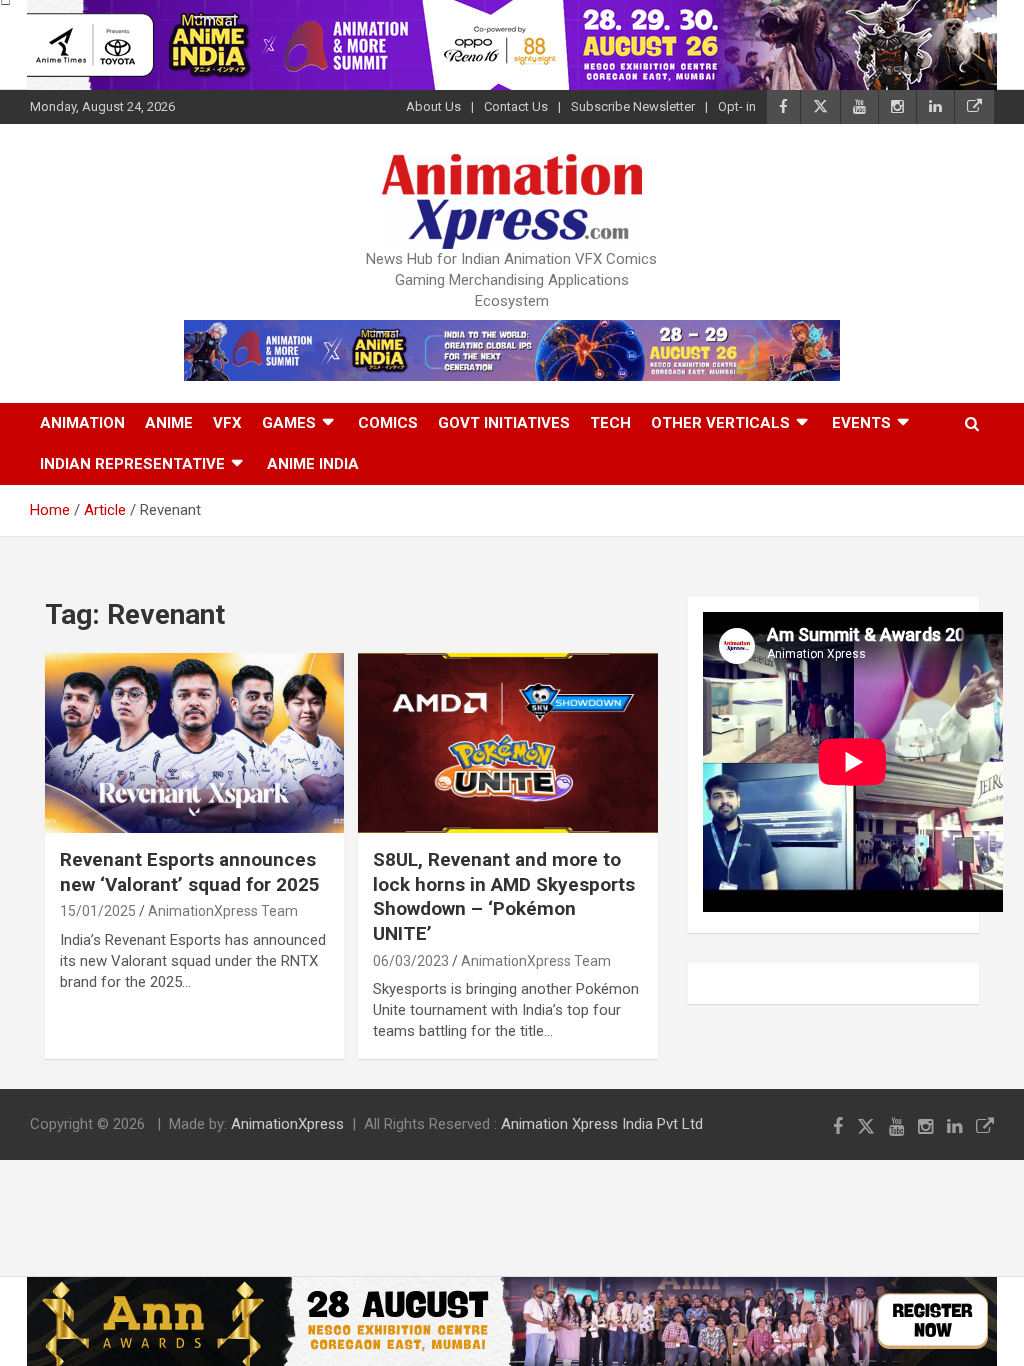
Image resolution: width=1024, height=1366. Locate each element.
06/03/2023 (411, 961)
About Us (433, 106)
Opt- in (737, 106)
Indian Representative (132, 464)
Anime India (313, 464)
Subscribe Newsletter (633, 106)
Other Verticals (720, 423)
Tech (610, 423)
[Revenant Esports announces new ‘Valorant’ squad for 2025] (194, 743)
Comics (388, 423)
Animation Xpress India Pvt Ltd (602, 1124)
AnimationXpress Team (223, 911)
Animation (82, 423)
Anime (169, 423)
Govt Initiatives (504, 423)
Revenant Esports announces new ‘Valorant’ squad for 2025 (190, 872)
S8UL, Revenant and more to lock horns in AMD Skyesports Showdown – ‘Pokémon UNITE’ (504, 896)
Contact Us (516, 106)
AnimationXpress (287, 1124)
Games (289, 423)
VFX (227, 423)
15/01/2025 (98, 911)
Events (861, 423)
